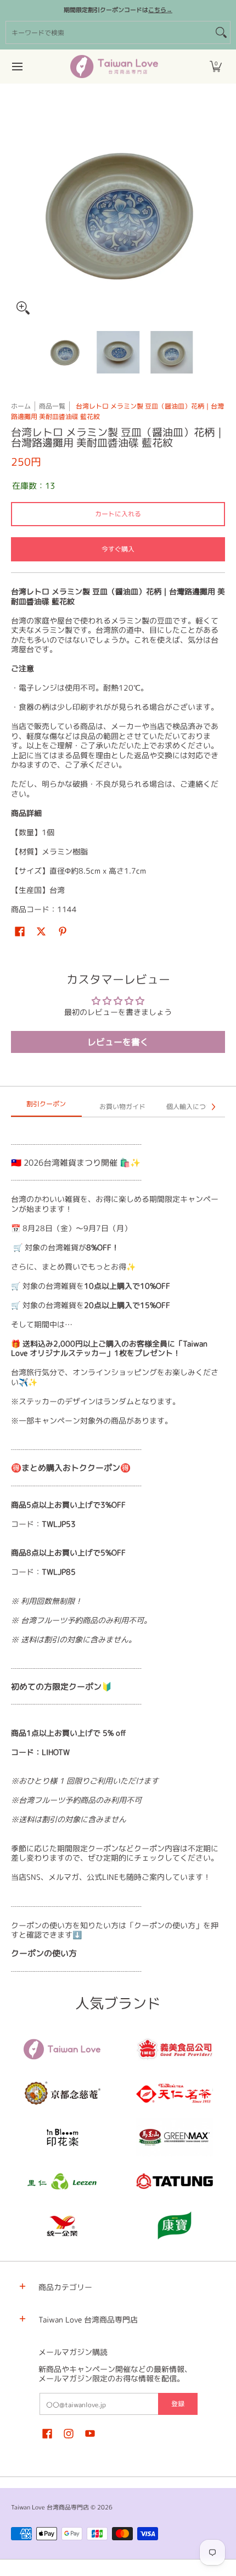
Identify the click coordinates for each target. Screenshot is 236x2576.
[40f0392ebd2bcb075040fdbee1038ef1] (62, 2093)
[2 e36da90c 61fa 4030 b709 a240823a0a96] (62, 2181)
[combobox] (109, 32)
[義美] (174, 2049)
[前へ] (19, 213)
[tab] (46, 1107)
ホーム (21, 406)
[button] (216, 67)
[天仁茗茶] (174, 2093)
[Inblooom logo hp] (62, 2137)
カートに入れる (118, 514)
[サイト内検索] (221, 32)
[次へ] (217, 213)
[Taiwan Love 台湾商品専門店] (114, 67)
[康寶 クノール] (174, 2225)
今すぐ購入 (118, 549)
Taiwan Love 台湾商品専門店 (50, 2507)
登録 (178, 2404)
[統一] (62, 2225)
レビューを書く (118, 1042)
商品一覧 (52, 406)
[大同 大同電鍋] (174, 2181)
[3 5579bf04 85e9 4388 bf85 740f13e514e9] (174, 2137)
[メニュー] (17, 67)
